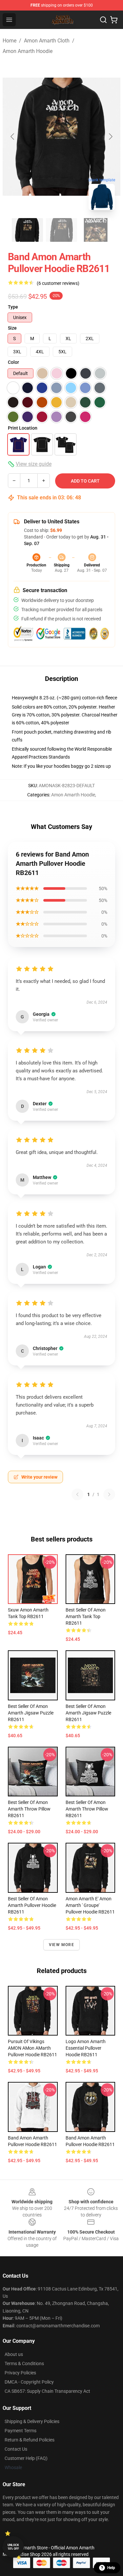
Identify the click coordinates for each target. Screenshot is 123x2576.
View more (61, 1945)
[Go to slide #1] (28, 230)
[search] (103, 20)
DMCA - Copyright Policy (29, 2382)
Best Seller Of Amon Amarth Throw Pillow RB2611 (29, 1809)
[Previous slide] (13, 137)
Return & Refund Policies (30, 2440)
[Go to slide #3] (96, 230)
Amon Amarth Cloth (47, 41)
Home (10, 41)
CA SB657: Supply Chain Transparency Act (47, 2391)
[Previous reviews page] (77, 1494)
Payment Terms (20, 2431)
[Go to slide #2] (62, 230)
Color (13, 362)
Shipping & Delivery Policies (32, 2421)
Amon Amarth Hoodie (28, 51)
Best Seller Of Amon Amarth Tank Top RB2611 (86, 1616)
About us (14, 2354)
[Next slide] (110, 137)
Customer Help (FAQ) (26, 2458)
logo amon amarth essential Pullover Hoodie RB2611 (86, 2048)
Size (12, 328)
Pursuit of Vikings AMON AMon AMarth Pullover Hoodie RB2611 (32, 2048)
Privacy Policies (20, 2373)
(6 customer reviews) (58, 283)
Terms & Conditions (24, 2363)
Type (13, 307)
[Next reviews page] (109, 1494)
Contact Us (16, 2449)
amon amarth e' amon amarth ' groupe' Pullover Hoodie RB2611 (90, 1905)
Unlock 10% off (13, 2547)
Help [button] (111, 2568)
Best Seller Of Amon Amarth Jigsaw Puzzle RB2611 (31, 1713)
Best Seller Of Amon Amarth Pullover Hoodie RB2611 (32, 1905)
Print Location (23, 428)
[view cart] (114, 20)
